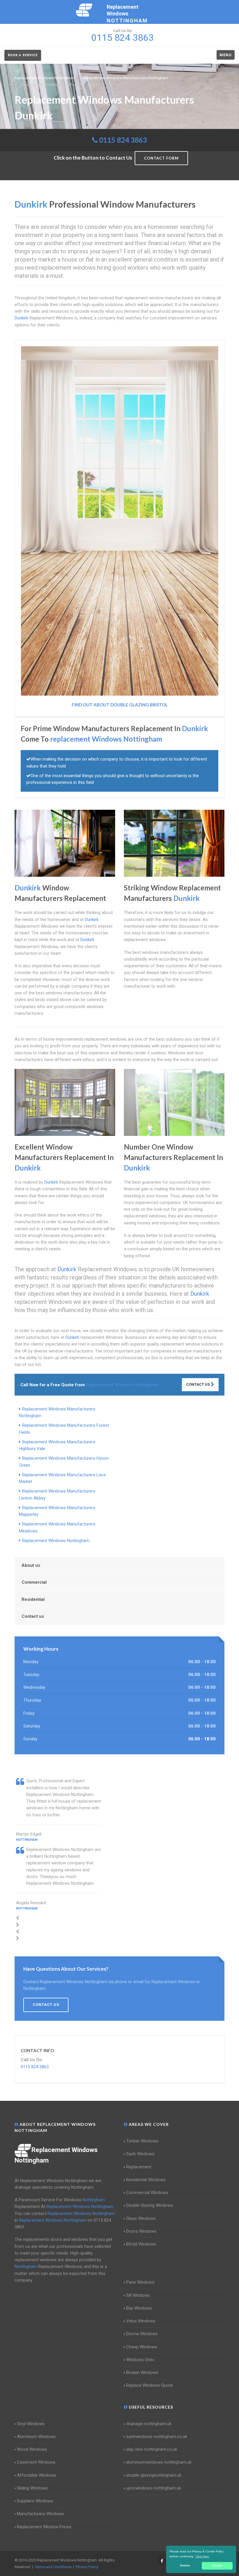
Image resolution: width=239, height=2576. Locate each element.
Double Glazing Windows (150, 2205)
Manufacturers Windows (40, 2514)
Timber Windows (142, 2141)
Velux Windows (141, 2321)
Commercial (34, 1582)
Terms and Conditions (53, 2567)
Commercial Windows (147, 2193)
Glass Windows (141, 2218)
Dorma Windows (142, 2334)
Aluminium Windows (36, 2437)
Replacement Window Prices (44, 2527)
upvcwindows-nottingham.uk (154, 2488)
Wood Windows (32, 2449)
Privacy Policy (87, 2567)
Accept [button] (217, 2566)
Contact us (33, 1616)
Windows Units (140, 2360)
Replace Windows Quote (150, 2385)
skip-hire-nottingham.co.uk (152, 2449)
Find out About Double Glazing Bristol (120, 705)
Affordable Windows (37, 2475)
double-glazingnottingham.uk (154, 2475)
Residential (33, 1599)
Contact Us (198, 1384)
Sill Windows (138, 2295)
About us (31, 1565)
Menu (226, 55)
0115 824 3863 (123, 140)
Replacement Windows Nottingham (56, 1541)
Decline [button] (185, 2566)
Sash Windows (140, 2154)
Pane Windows (140, 2282)
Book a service (23, 55)
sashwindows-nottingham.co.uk (157, 2437)
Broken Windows (142, 2372)
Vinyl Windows (31, 2424)
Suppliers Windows (35, 2501)
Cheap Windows (142, 2347)
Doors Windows (141, 2231)
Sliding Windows (32, 2488)
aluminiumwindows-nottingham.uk (159, 2462)
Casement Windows (36, 2462)
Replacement (139, 2167)
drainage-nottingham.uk (149, 2424)
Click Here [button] (202, 2556)
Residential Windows (146, 2180)
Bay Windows (139, 2308)
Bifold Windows (141, 2244)
